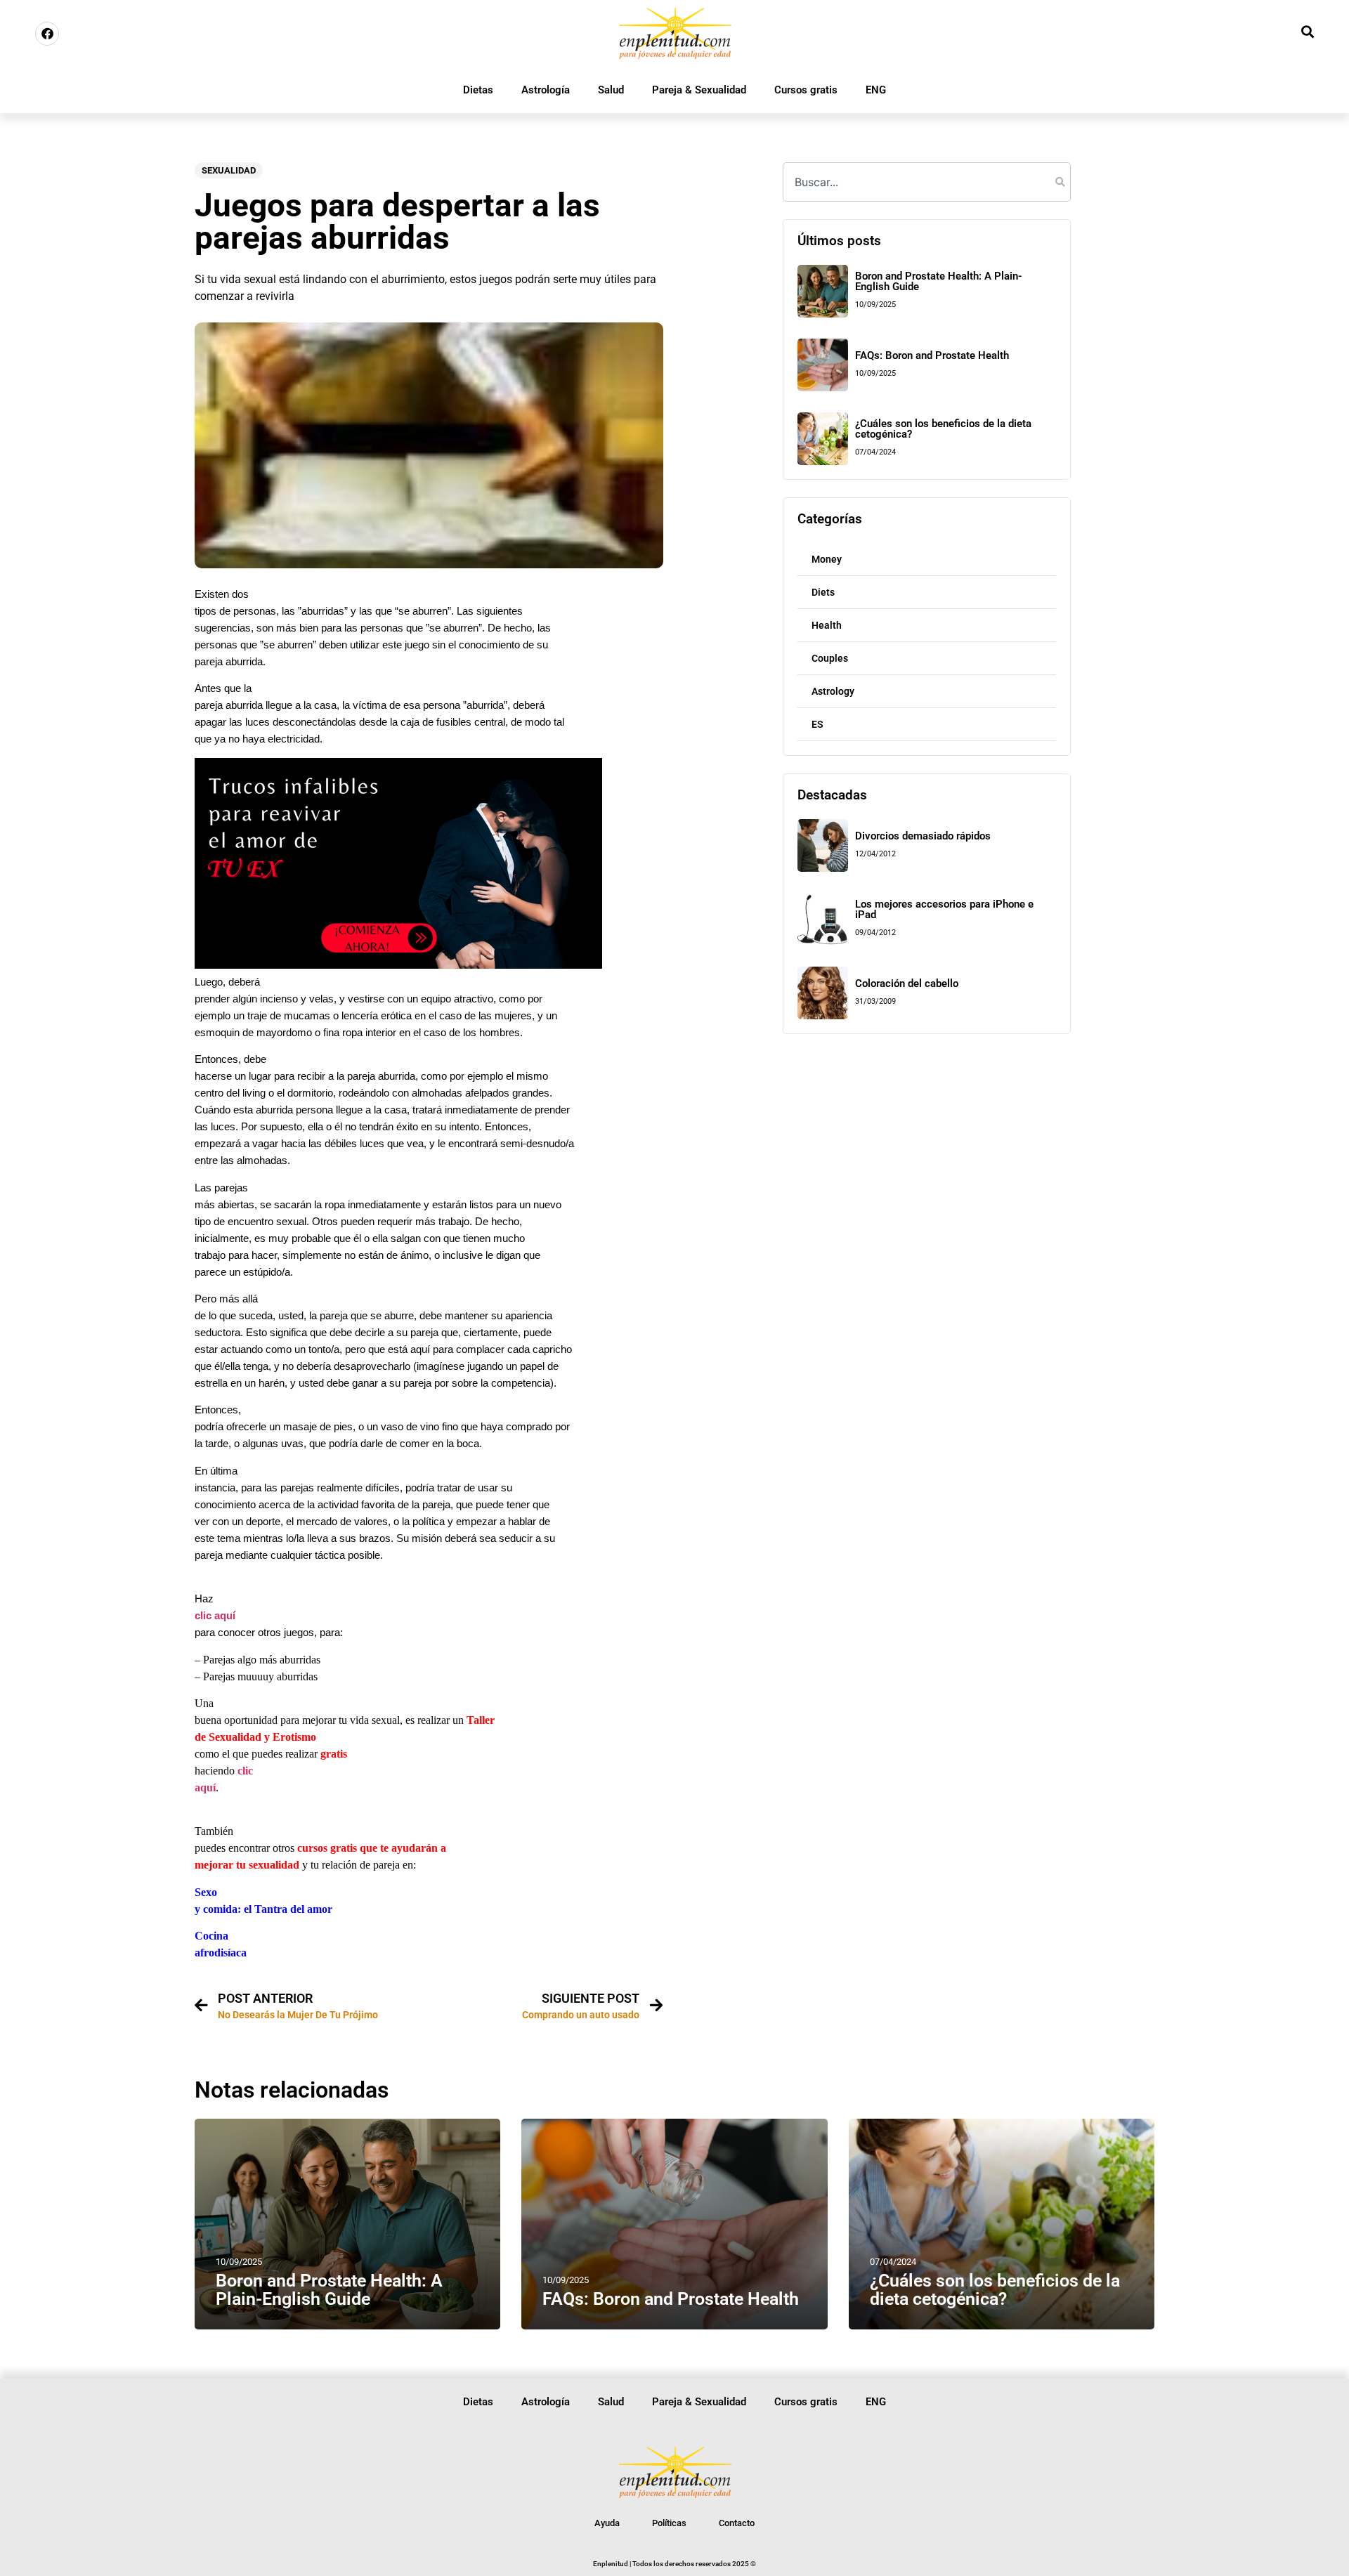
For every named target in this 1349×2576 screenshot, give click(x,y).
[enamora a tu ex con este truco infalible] (398, 965)
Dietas (478, 90)
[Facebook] (47, 34)
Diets (823, 592)
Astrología (546, 90)
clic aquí (215, 1616)
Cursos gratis (806, 90)
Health (827, 625)
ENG (876, 90)
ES (817, 724)
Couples (830, 658)
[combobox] (927, 182)
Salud (611, 90)
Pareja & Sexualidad (699, 90)
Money (827, 559)
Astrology (833, 691)
